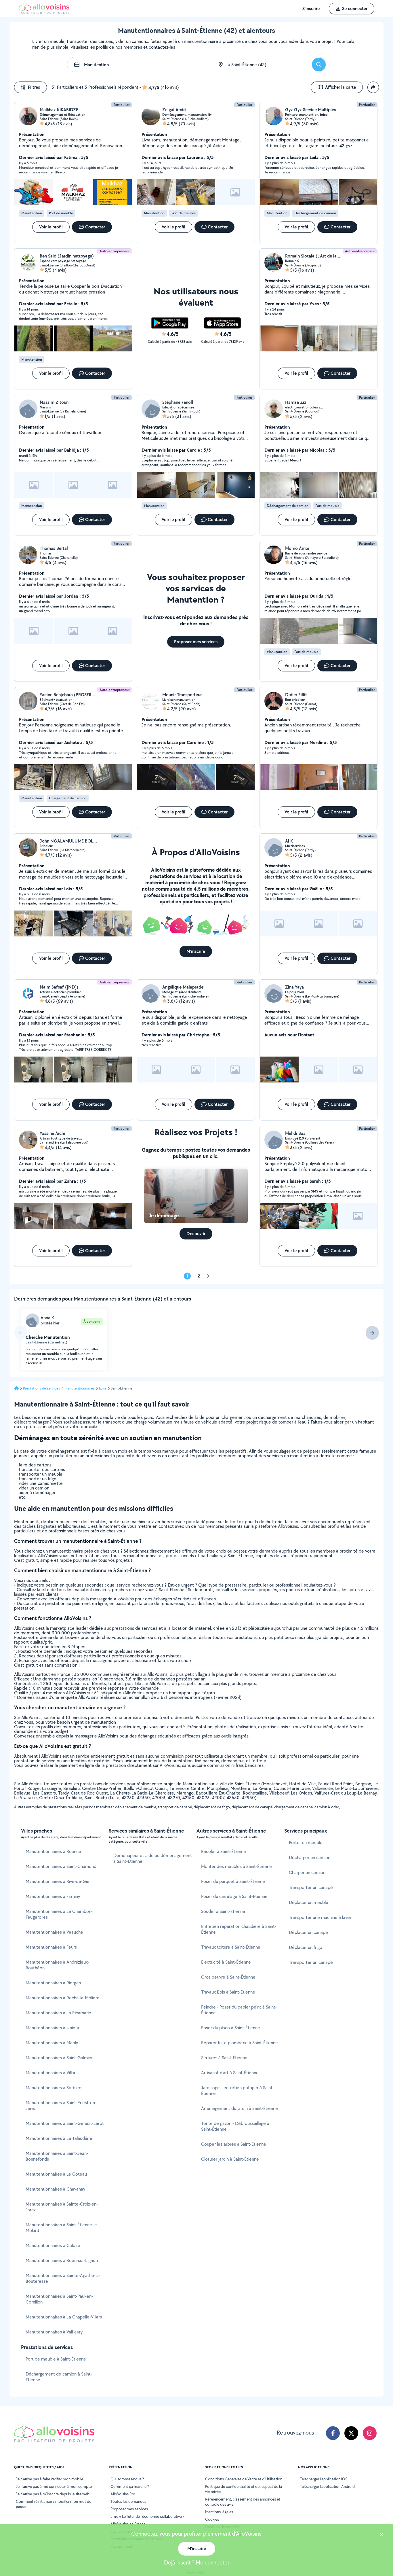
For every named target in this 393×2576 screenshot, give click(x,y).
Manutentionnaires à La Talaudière (59, 2138)
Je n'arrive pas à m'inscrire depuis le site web (53, 2494)
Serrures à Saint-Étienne (224, 2058)
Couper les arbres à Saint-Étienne (234, 2144)
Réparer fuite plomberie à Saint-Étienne (240, 2043)
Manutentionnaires (80, 1388)
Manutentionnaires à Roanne (53, 1851)
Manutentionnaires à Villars (51, 2073)
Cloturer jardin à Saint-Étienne (230, 2159)
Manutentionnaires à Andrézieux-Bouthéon (57, 1965)
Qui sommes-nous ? (127, 2479)
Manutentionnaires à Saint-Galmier (59, 2058)
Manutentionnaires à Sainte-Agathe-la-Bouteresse (63, 2278)
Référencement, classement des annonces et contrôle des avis (243, 2502)
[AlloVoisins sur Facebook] (333, 2433)
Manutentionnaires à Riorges (53, 1983)
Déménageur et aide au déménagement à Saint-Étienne (153, 1858)
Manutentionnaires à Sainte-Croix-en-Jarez (62, 2207)
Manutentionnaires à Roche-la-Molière (63, 1998)
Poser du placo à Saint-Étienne (231, 2028)
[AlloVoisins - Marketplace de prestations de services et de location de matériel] (44, 12)
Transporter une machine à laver (320, 1917)
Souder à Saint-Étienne (223, 1911)
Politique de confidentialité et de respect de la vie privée (244, 2489)
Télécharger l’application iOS (324, 2479)
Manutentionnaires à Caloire (53, 2245)
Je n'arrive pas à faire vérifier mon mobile (49, 2479)
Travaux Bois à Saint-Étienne (228, 1992)
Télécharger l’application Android (327, 2486)
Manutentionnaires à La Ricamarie (58, 2013)
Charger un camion (307, 1872)
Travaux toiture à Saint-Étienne (231, 1947)
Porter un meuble (306, 1842)
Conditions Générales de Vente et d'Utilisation (244, 2479)
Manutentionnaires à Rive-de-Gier (58, 1881)
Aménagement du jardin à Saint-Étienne (240, 2108)
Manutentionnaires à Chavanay (55, 2189)
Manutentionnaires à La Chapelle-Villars (64, 2317)
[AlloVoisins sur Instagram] (370, 2433)
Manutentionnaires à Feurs (51, 1947)
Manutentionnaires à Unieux (53, 2028)
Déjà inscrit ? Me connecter (197, 2562)
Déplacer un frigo (306, 1947)
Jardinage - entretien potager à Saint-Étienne (237, 2090)
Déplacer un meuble (309, 1902)
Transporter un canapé (311, 1887)
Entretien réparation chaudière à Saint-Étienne (239, 1929)
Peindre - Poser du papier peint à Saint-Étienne (239, 2010)
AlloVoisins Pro (123, 2494)
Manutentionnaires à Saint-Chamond (61, 1866)
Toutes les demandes (128, 2501)
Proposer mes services (129, 2509)
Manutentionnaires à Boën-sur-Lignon (62, 2260)
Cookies (212, 2519)
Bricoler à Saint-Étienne (224, 1851)
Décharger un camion (310, 1857)
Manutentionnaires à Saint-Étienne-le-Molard (62, 2228)
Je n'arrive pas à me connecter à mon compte (54, 2486)
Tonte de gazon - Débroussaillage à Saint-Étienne (235, 2126)
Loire (103, 1388)
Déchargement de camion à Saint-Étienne (59, 2377)
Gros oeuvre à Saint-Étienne (228, 1977)
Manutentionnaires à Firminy (53, 1896)
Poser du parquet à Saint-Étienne (233, 1881)
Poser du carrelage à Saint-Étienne (234, 1896)
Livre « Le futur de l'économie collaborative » (148, 2516)
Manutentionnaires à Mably (52, 2043)
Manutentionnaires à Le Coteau (56, 2174)
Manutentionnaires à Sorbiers (54, 2088)
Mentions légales (219, 2512)
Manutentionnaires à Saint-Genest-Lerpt (65, 2123)
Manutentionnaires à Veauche (54, 1932)
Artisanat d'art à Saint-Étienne (230, 2073)
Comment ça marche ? (130, 2486)
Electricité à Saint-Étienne (226, 1962)
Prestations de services (42, 1388)
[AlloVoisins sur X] (351, 2433)
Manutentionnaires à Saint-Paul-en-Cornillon (59, 2299)
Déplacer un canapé (308, 1932)
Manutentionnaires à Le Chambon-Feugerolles (59, 1914)
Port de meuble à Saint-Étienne (56, 2359)
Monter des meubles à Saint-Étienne (236, 1866)
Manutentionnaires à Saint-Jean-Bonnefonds (57, 2156)
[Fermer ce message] (381, 2535)
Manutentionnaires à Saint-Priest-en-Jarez (61, 2105)
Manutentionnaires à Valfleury (54, 2332)
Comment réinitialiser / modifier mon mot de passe (54, 2504)
